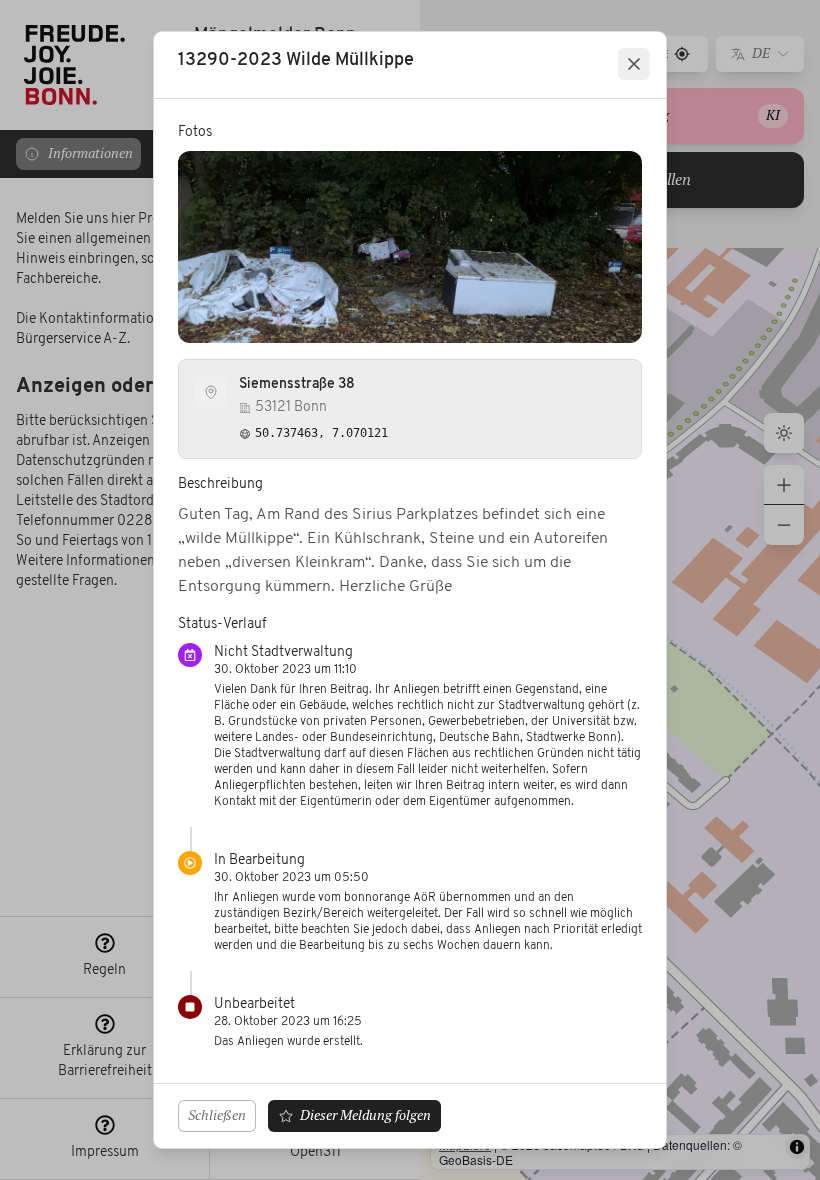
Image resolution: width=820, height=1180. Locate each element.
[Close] (634, 64)
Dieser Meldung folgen (365, 1115)
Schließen (217, 1115)
